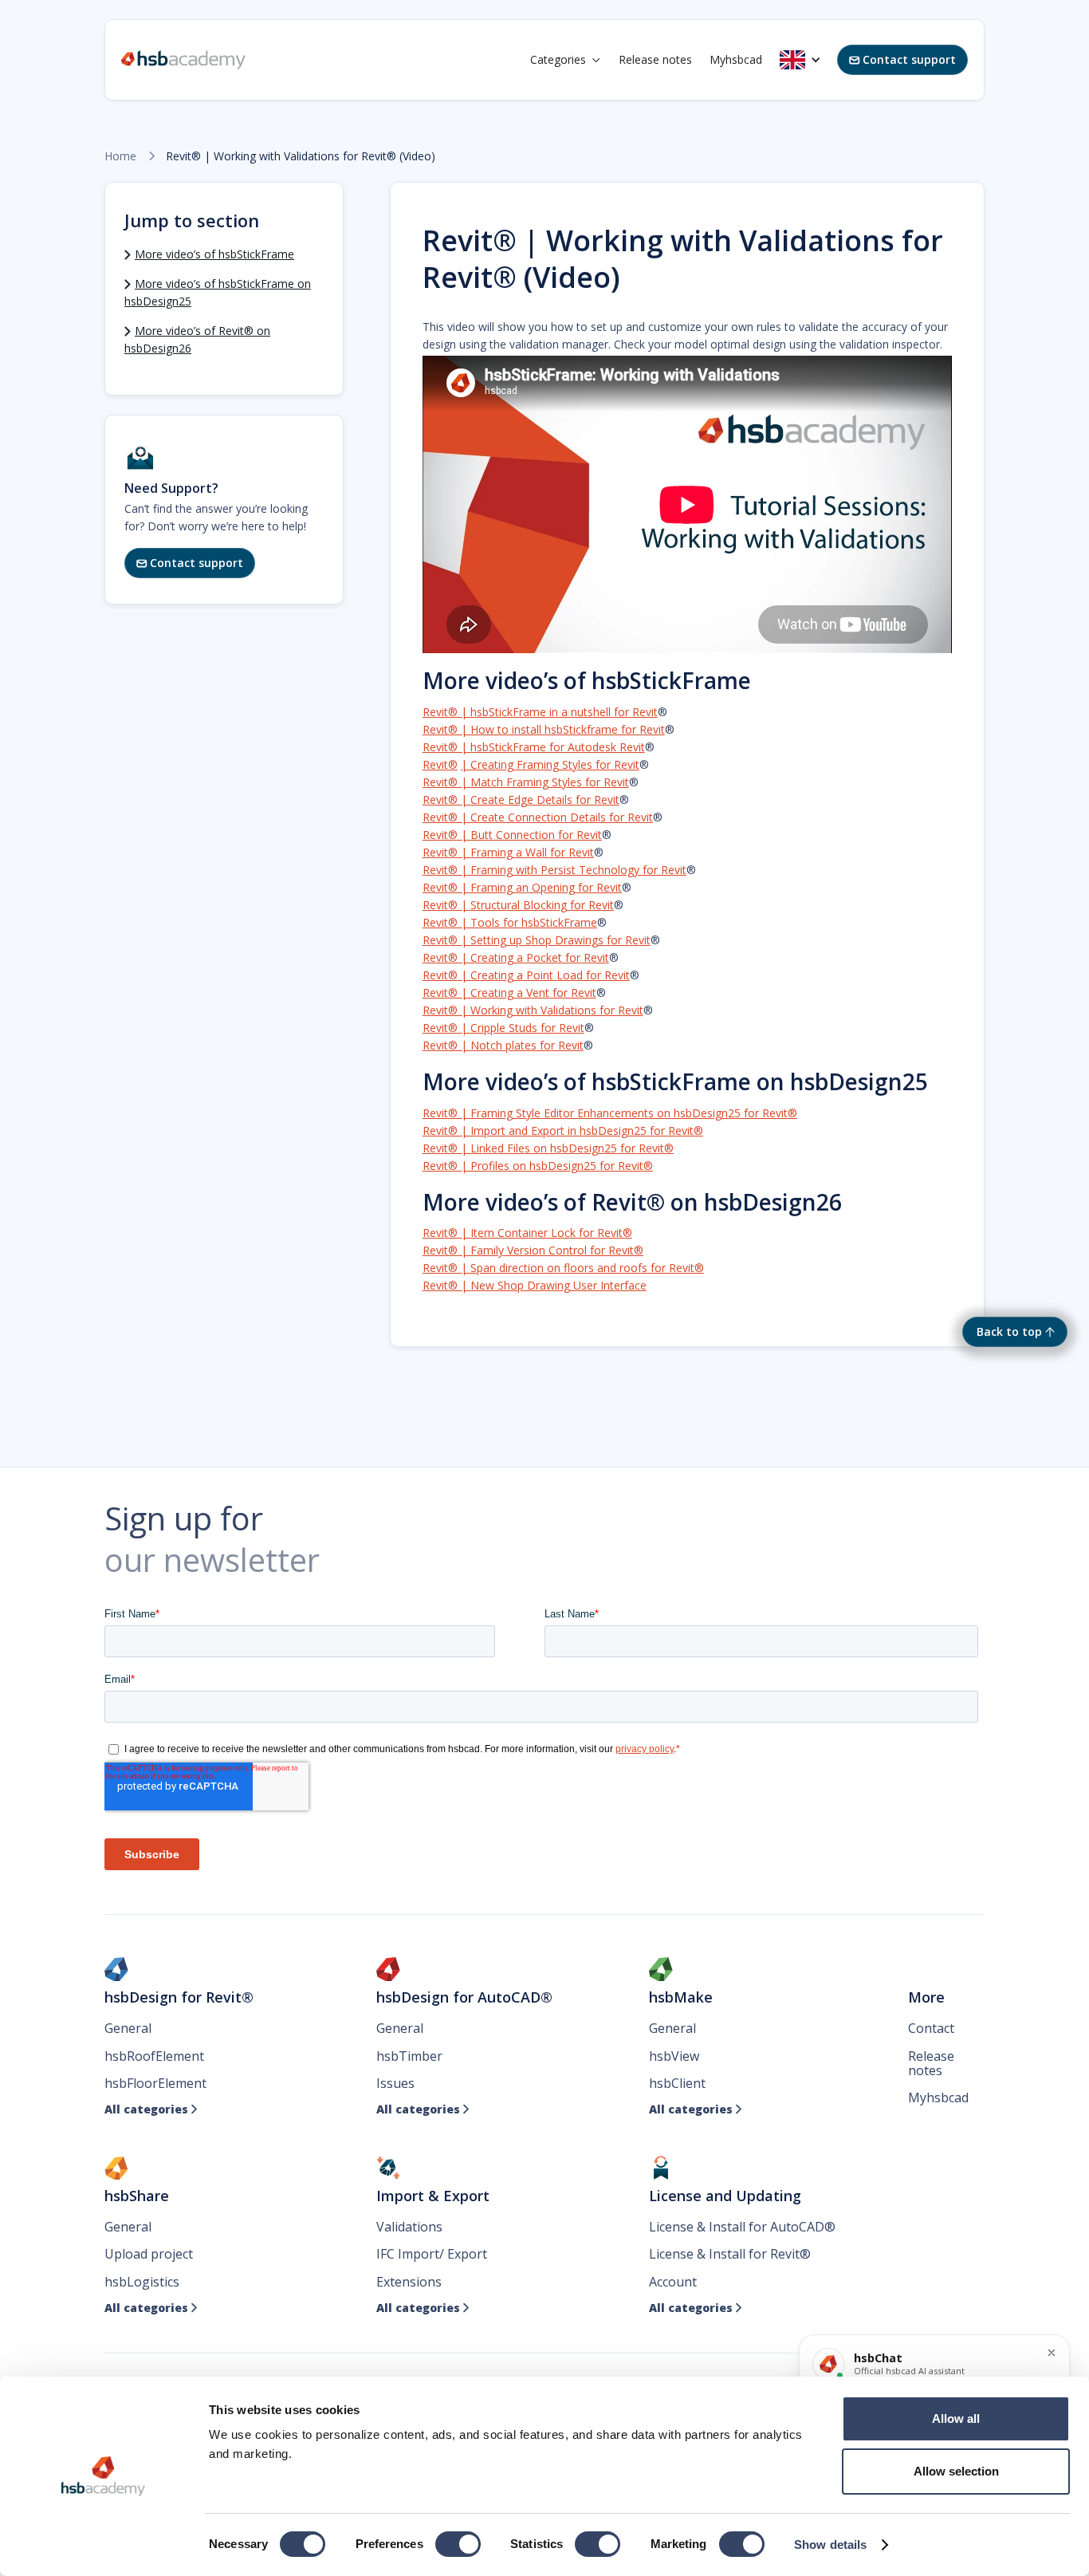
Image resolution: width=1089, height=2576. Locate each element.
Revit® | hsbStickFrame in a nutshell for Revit (540, 712)
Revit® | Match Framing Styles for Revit (526, 782)
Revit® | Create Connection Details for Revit (538, 817)
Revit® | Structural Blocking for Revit (518, 905)
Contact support (902, 59)
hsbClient (677, 2083)
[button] (566, 60)
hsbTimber (409, 2056)
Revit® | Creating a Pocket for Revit (516, 957)
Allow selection (956, 2471)
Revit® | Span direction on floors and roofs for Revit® (563, 1268)
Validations (409, 2227)
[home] (183, 60)
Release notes (655, 59)
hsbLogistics (142, 2282)
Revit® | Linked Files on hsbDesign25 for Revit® (548, 1148)
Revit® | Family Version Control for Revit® (533, 1250)
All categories (151, 2109)
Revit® (440, 764)
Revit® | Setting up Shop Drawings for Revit (537, 940)
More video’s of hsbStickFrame (214, 254)
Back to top (1009, 1331)
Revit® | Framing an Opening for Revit (522, 887)
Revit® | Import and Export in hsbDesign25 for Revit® (563, 1130)
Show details (830, 2544)
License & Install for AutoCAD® (742, 2227)
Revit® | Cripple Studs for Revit (503, 1028)
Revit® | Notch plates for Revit (503, 1045)
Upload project (149, 2254)
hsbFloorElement (155, 2083)
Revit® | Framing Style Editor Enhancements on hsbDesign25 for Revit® (610, 1113)
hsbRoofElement (154, 2056)
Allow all (956, 2418)
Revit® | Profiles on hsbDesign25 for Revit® (538, 1166)
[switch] (458, 2544)
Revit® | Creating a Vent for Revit (509, 993)
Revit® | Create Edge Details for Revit (521, 800)
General (128, 2028)
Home (120, 156)
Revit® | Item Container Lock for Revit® (527, 1233)
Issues (395, 2083)
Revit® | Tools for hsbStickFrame (510, 922)
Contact (931, 2028)
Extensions (409, 2282)
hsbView (674, 2056)
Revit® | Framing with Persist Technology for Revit (554, 870)
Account (673, 2282)
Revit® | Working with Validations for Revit (533, 1010)
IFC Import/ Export (432, 2254)
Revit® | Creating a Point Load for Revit (526, 975)
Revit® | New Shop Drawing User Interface (535, 1285)
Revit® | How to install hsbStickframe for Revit (544, 729)
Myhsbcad (736, 59)
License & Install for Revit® (730, 2254)
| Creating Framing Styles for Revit (550, 764)
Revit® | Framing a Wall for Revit (508, 852)
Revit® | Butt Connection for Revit (512, 835)
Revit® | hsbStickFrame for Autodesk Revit (534, 747)
